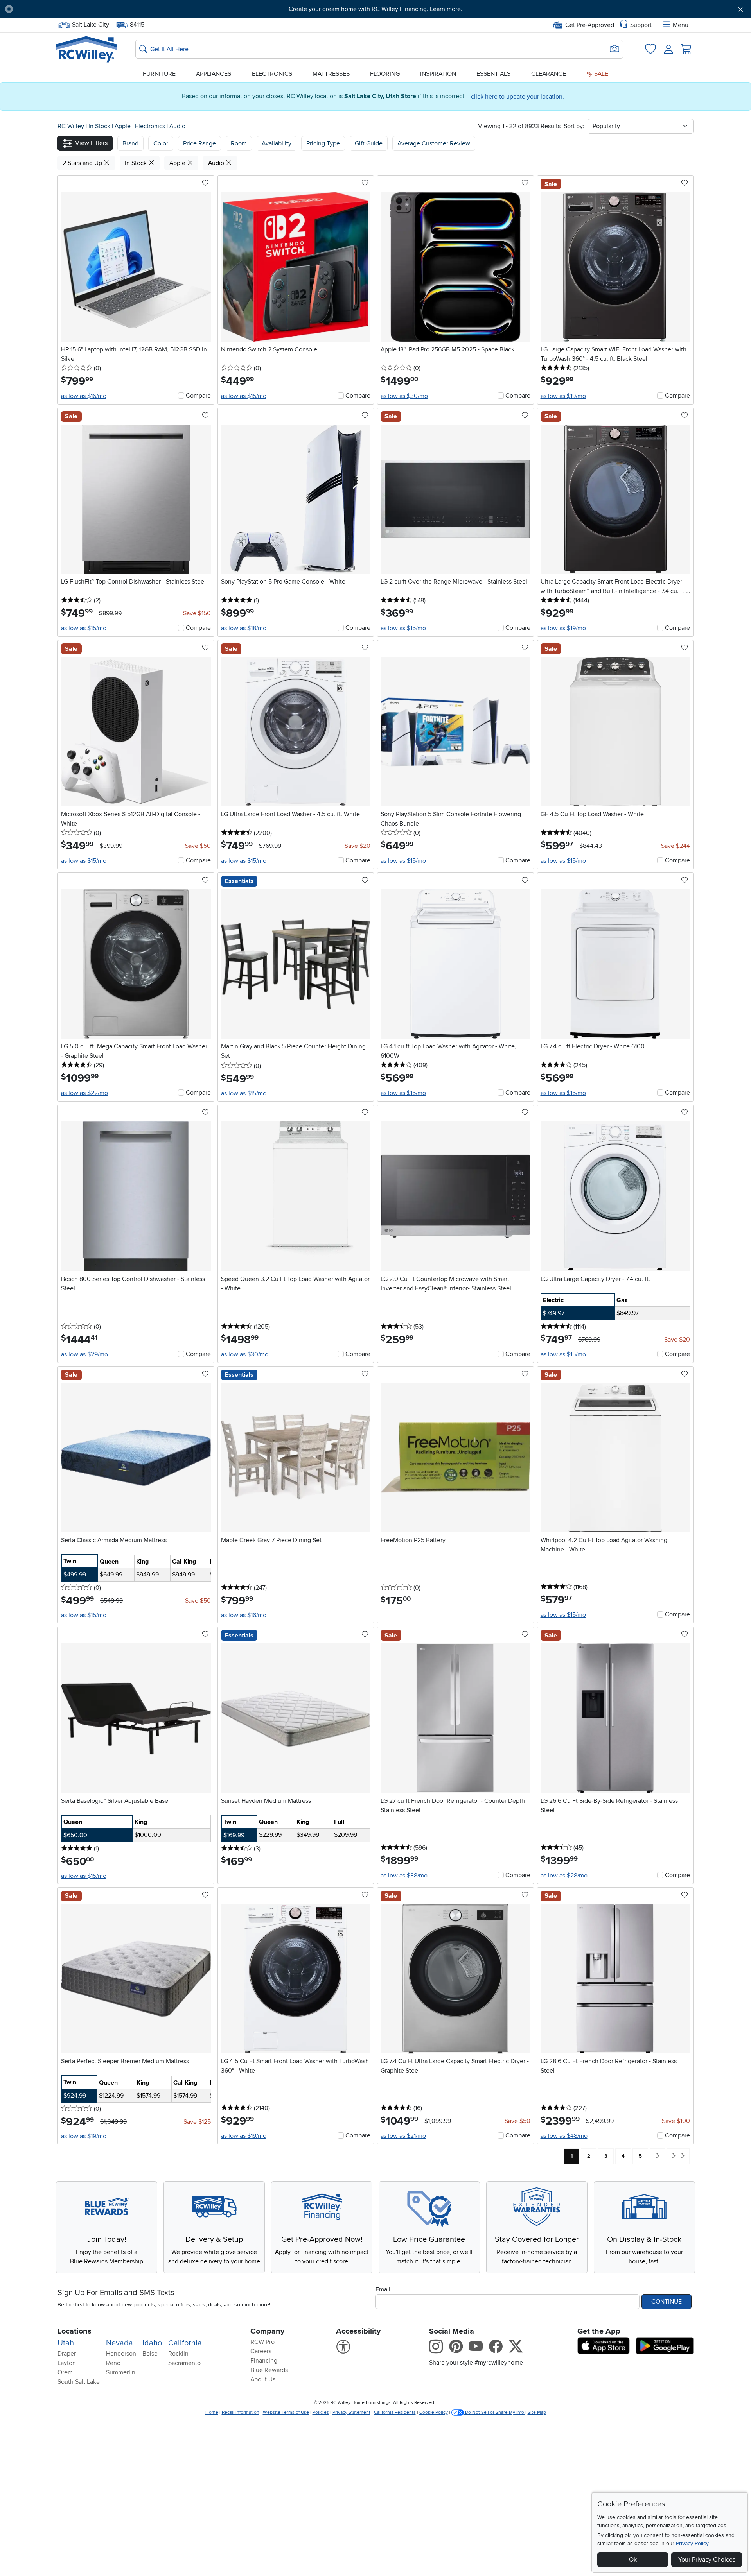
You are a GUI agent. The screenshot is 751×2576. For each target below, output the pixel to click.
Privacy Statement (351, 2412)
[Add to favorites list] (205, 183)
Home (212, 2412)
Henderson (121, 2354)
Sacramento (184, 2363)
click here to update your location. (517, 97)
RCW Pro (262, 2342)
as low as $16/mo (84, 396)
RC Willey (71, 126)
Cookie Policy (434, 2412)
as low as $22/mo (84, 1093)
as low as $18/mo (244, 628)
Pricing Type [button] (323, 143)
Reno (113, 2363)
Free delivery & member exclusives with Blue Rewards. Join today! (376, 9)
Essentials (493, 74)
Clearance (549, 74)
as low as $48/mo (564, 2136)
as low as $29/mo (84, 1354)
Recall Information (241, 2412)
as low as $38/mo (404, 1876)
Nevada (119, 2343)
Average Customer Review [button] (434, 143)
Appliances (214, 74)
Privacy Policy (692, 2543)
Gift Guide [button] (369, 143)
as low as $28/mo (564, 1876)
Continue (667, 2302)
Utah (66, 2343)
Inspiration (438, 74)
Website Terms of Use (286, 2412)
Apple (123, 126)
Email (383, 2289)
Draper (67, 2354)
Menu (681, 25)
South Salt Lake (79, 2382)
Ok (633, 2560)
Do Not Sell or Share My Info (495, 2412)
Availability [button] (277, 143)
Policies (321, 2412)
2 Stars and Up (83, 163)
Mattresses (331, 74)
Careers (261, 2351)
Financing (264, 2361)
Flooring (385, 74)
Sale (600, 74)
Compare (198, 396)
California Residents (395, 2412)
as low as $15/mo (244, 396)
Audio (177, 126)
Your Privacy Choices (707, 2560)
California (185, 2343)
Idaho (152, 2343)
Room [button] (239, 143)
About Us (263, 2379)
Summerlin (121, 2372)
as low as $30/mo (404, 396)
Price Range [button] (199, 143)
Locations (75, 2331)
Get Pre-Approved (590, 25)
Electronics (272, 74)
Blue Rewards (269, 2370)
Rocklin (178, 2354)
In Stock (100, 126)
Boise (150, 2354)
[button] (76, 9)
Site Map (537, 2412)
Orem (65, 2372)
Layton (67, 2363)
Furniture (159, 74)
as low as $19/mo (563, 396)
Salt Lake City (90, 24)
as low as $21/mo (403, 2136)
